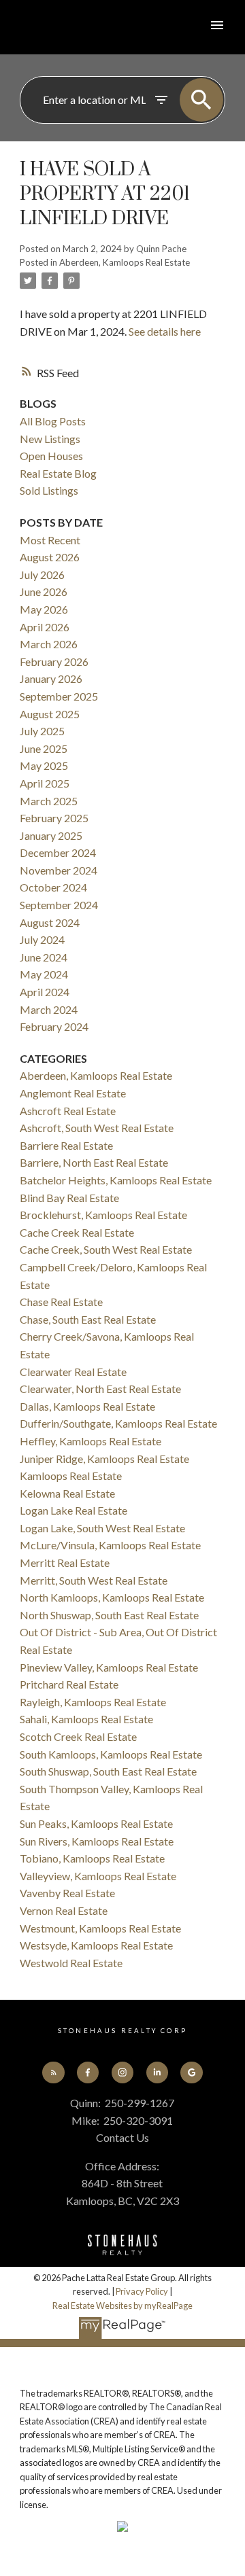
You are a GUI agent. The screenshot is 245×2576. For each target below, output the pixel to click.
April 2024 (45, 992)
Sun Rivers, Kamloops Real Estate (97, 1841)
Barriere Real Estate (66, 1145)
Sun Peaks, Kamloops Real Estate (96, 1823)
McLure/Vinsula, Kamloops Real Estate (110, 1545)
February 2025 (54, 818)
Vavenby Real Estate (67, 1893)
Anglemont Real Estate (73, 1093)
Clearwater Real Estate (73, 1372)
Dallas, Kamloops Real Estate (87, 1406)
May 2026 (44, 609)
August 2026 (50, 557)
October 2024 (53, 887)
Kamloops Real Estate (71, 1476)
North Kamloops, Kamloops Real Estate (112, 1597)
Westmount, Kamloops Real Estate (100, 1928)
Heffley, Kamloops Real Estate (91, 1441)
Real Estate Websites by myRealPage (122, 2306)
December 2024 (58, 852)
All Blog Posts (53, 421)
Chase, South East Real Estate (88, 1319)
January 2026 (51, 678)
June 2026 (44, 592)
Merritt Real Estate (65, 1563)
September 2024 (59, 905)
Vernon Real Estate (64, 1910)
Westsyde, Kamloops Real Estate (96, 1945)
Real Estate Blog (58, 473)
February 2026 (54, 661)
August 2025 (50, 714)
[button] (53, 2072)
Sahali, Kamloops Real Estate (86, 1719)
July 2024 (42, 939)
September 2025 (59, 696)
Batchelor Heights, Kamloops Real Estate (116, 1180)
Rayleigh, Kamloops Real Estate (93, 1702)
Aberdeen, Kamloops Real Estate (125, 262)
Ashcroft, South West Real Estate (97, 1128)
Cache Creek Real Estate (77, 1232)
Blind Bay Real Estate (69, 1198)
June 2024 (44, 957)
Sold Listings (49, 490)
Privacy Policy (142, 2291)
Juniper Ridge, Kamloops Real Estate (104, 1459)
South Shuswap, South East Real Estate (108, 1771)
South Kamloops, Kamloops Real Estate (111, 1754)
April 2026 (45, 627)
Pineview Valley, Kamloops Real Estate (109, 1667)
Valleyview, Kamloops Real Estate (98, 1876)
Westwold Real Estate (71, 1963)
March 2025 (49, 801)
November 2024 (59, 870)
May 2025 (44, 765)
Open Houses (51, 456)
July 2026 (42, 575)
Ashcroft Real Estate (68, 1111)
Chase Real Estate (61, 1302)
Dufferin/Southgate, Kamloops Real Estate (118, 1423)
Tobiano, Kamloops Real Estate (92, 1858)
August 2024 (50, 922)
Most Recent (50, 540)
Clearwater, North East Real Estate (100, 1389)
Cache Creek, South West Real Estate (106, 1249)
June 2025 (44, 748)
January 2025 (51, 835)
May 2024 (44, 974)
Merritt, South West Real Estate (94, 1580)
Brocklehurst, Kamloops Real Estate (103, 1215)
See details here (165, 331)
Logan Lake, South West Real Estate (102, 1528)
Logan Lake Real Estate (73, 1510)
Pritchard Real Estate (69, 1684)
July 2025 (42, 731)
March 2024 (49, 1009)
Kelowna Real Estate (67, 1493)
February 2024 (54, 1026)
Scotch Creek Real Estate (78, 1736)
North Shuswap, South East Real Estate (109, 1615)
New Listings (50, 439)
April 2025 (45, 783)
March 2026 (49, 644)
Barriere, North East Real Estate (94, 1162)
